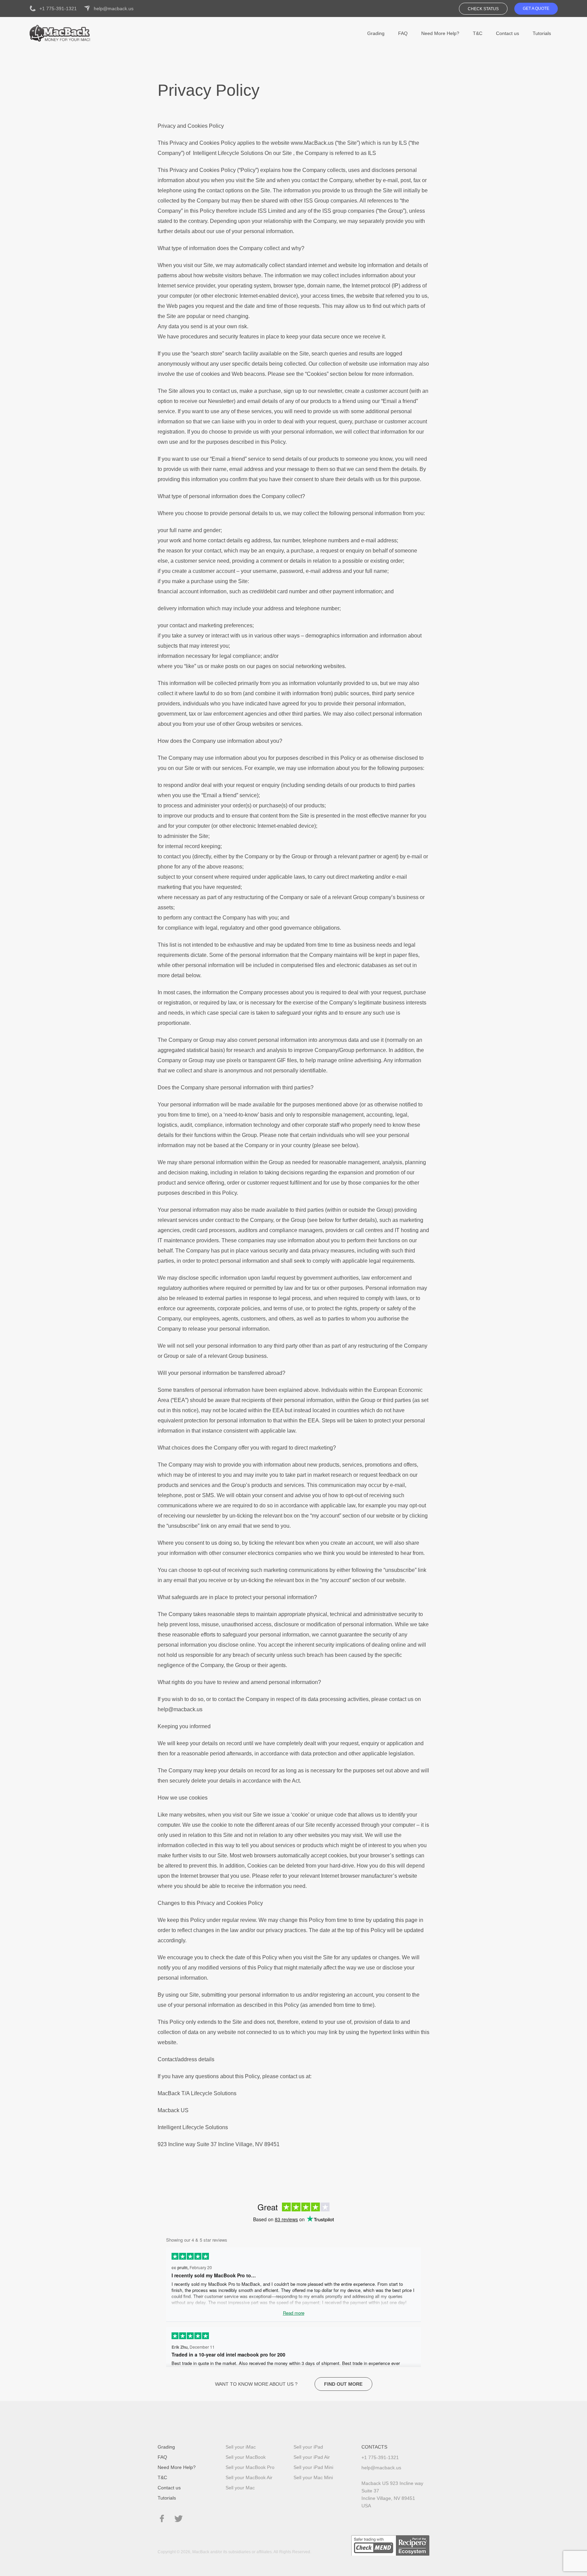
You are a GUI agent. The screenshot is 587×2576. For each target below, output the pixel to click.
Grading (376, 33)
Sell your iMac (241, 2447)
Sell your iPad (308, 2447)
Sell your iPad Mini (313, 2467)
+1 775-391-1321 (58, 8)
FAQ (403, 33)
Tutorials (542, 33)
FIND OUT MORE (343, 2384)
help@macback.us (114, 8)
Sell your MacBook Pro (250, 2467)
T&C (478, 33)
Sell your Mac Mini (313, 2477)
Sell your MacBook (246, 2457)
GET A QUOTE (536, 8)
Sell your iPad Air (312, 2457)
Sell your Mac (240, 2488)
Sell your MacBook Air (249, 2477)
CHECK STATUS (483, 9)
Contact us (508, 33)
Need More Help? (440, 33)
